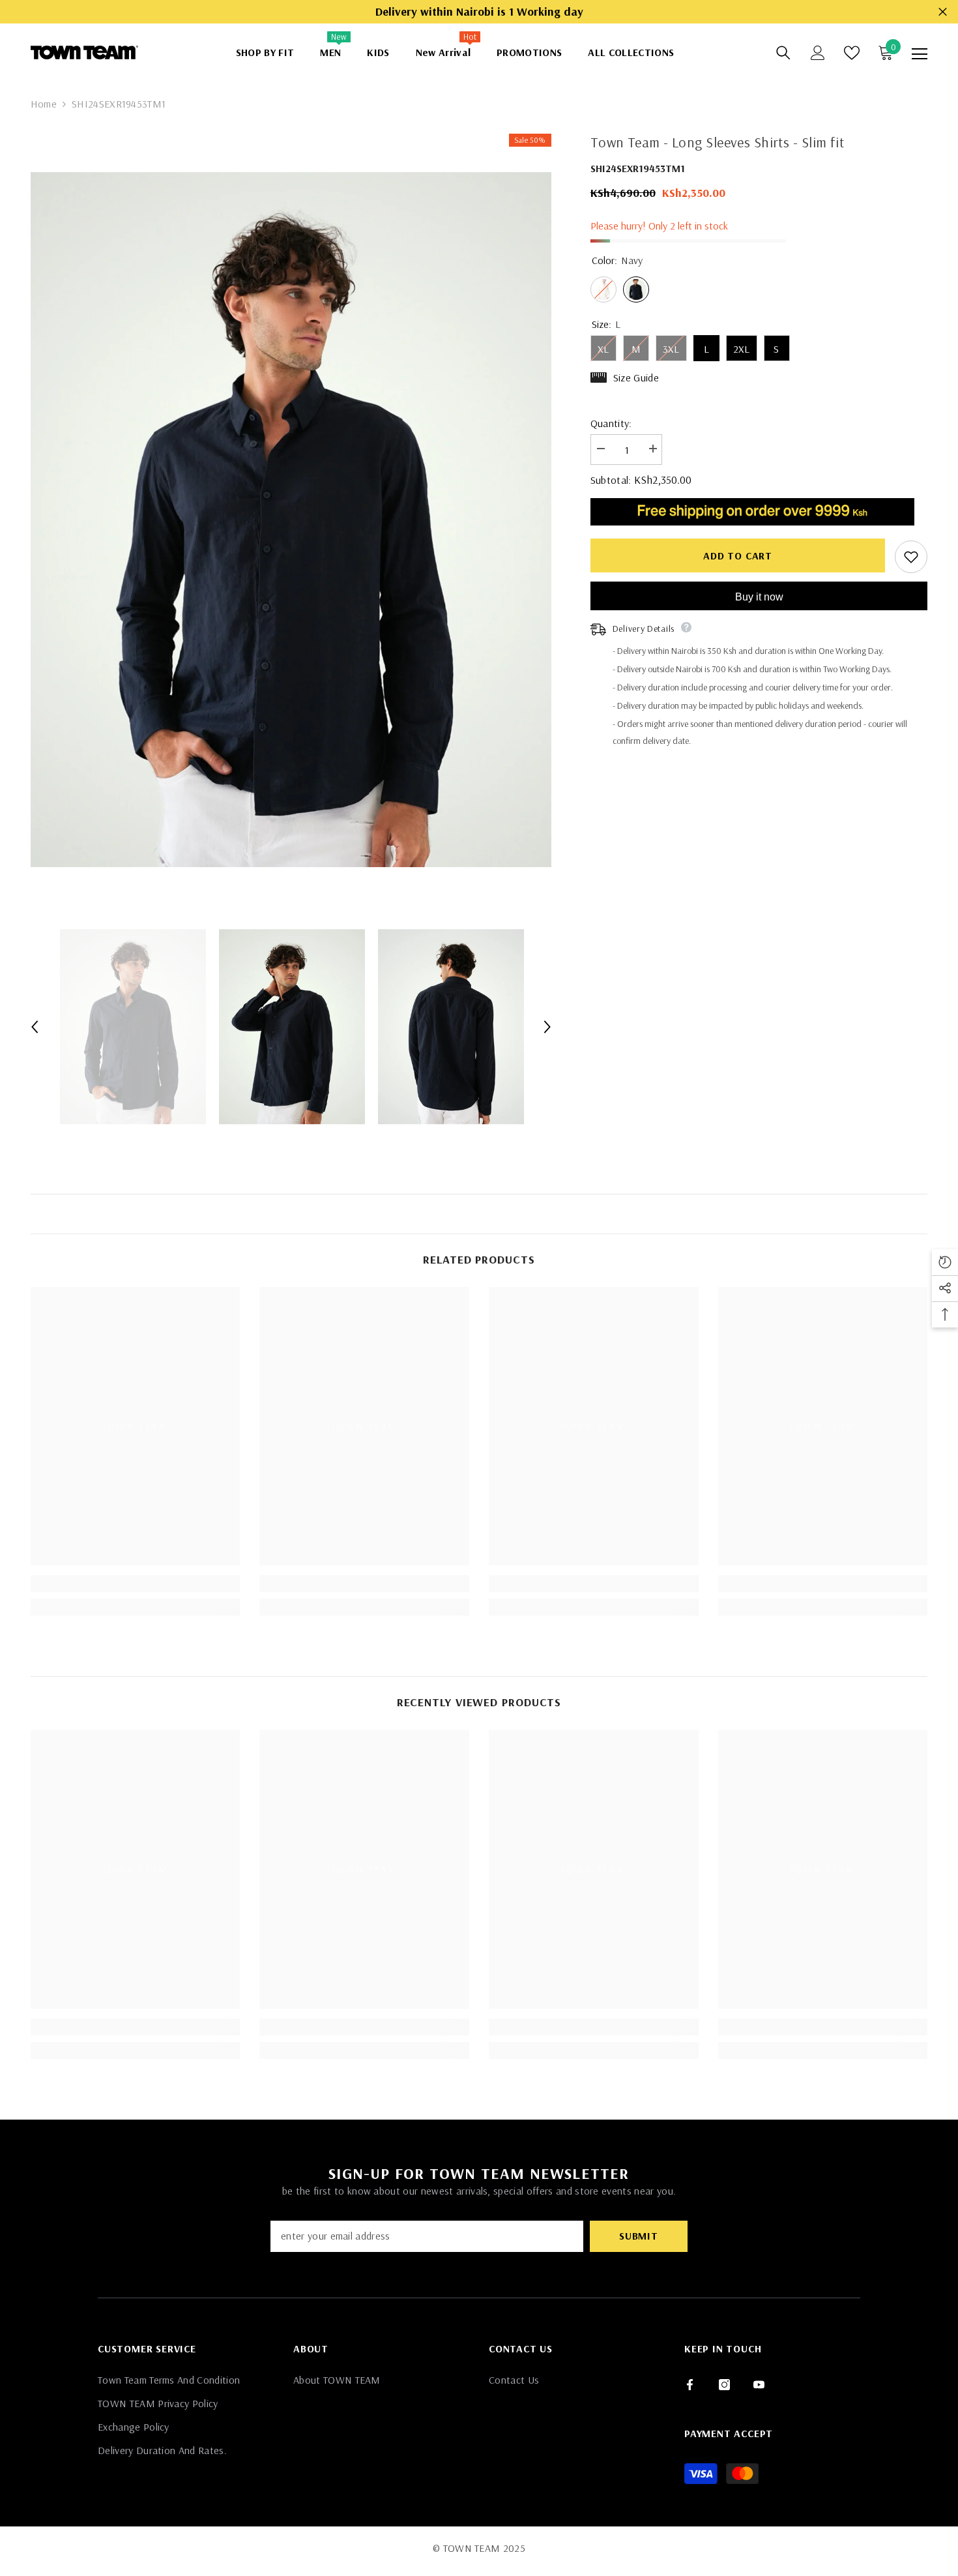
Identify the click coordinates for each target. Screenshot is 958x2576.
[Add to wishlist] (911, 556)
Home (44, 104)
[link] (136, 1584)
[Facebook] (690, 2385)
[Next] (547, 1027)
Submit (639, 2236)
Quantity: (611, 423)
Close (943, 12)
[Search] (783, 53)
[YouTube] (759, 2385)
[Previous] (35, 1027)
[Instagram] (724, 2385)
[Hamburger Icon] (920, 54)
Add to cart (741, 555)
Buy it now (759, 596)
